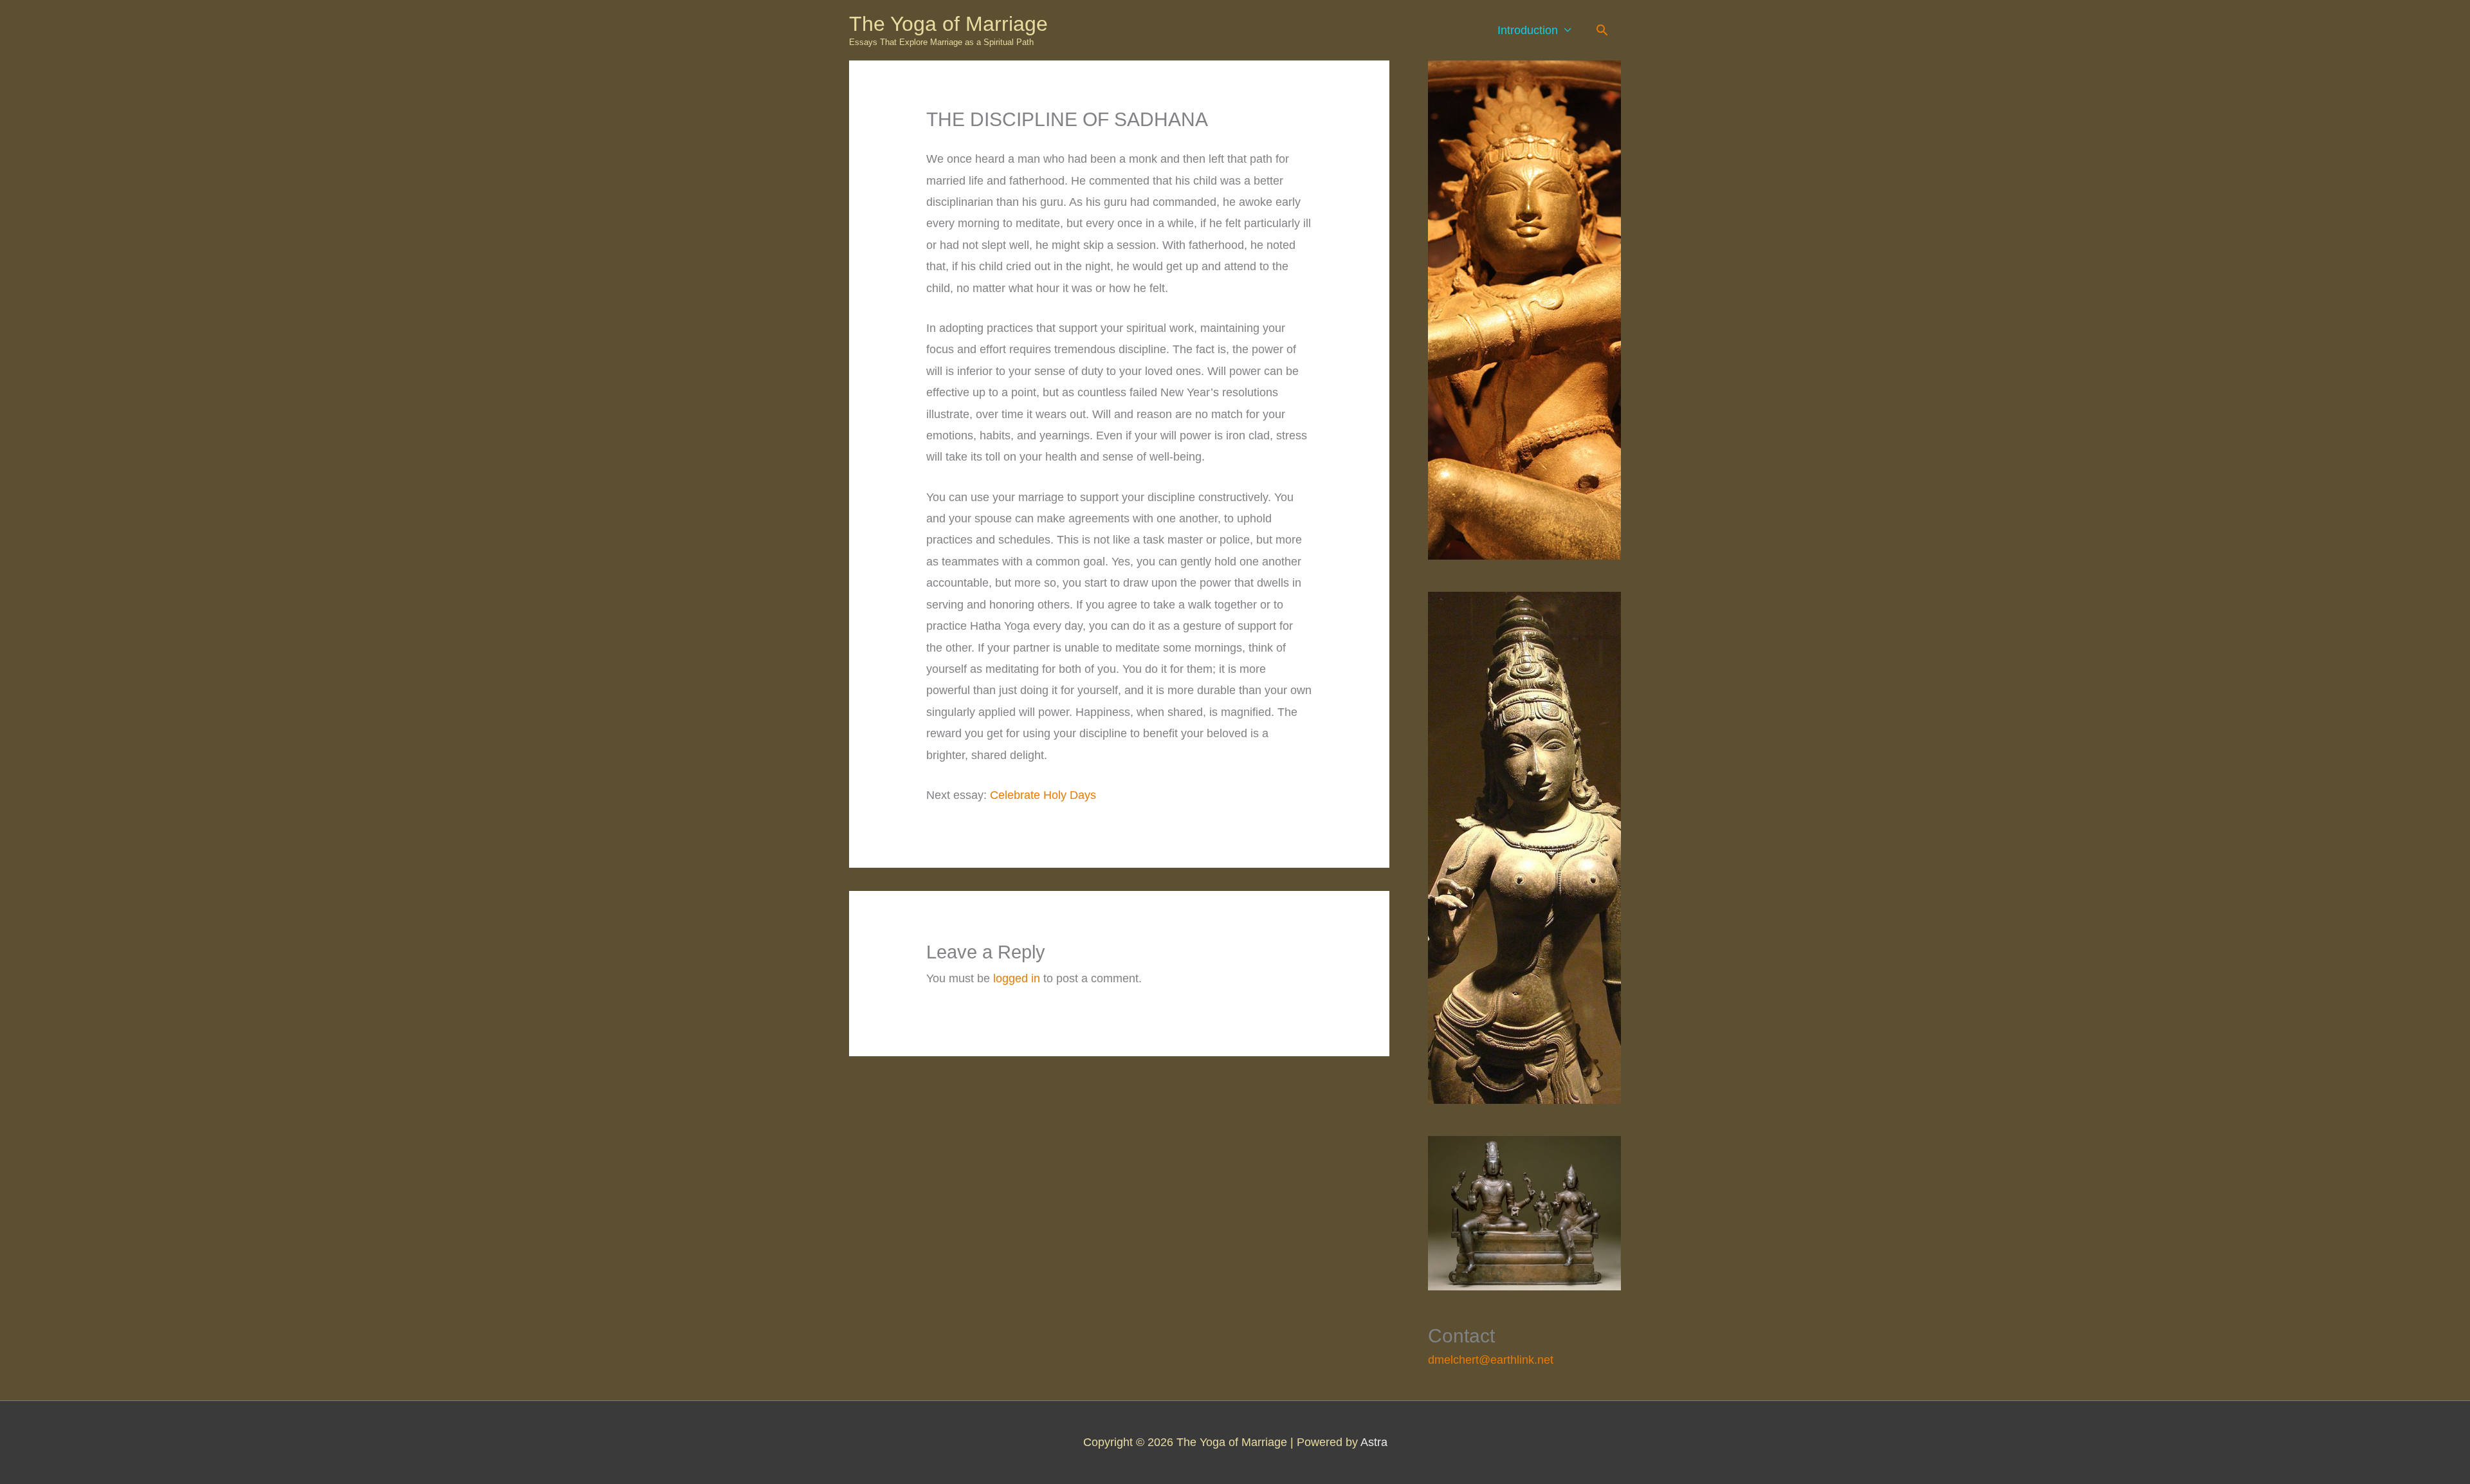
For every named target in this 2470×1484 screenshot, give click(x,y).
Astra (1374, 1442)
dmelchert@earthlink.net (1491, 1360)
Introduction (1528, 30)
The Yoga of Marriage (948, 24)
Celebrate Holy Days (1043, 795)
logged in (1017, 978)
